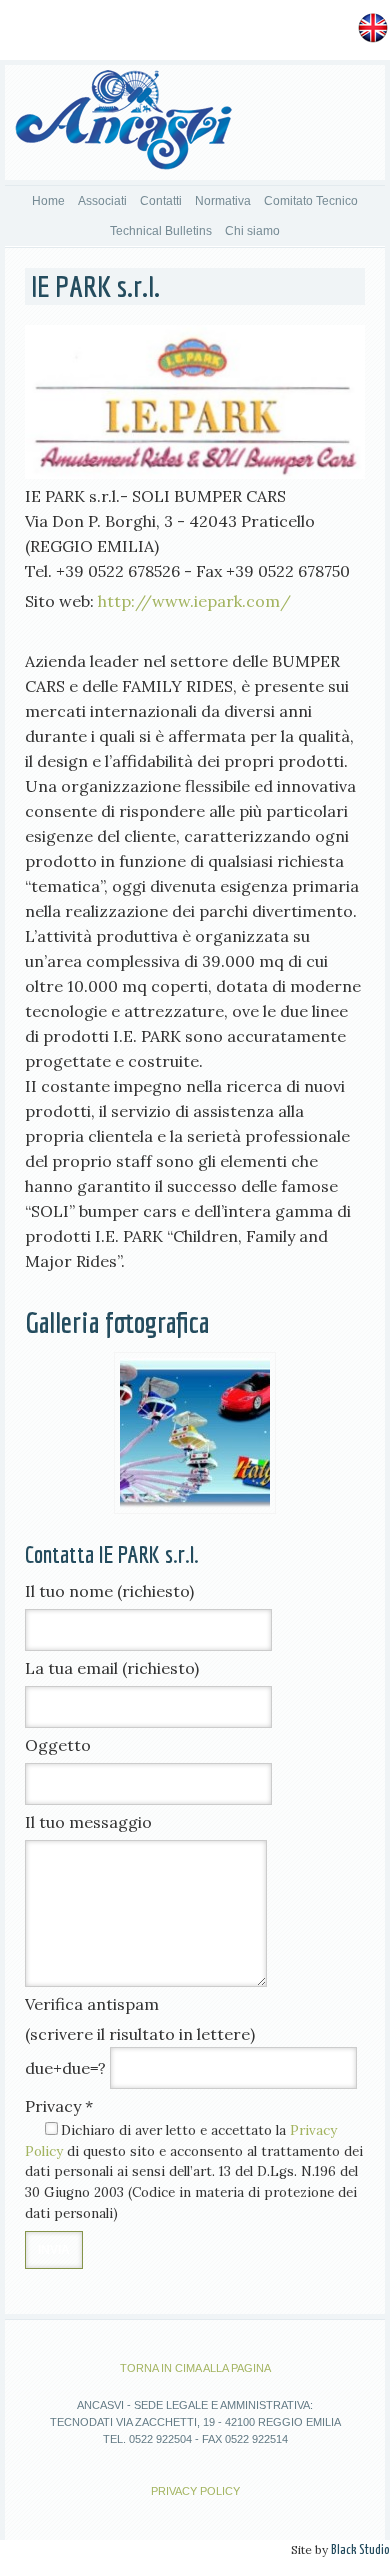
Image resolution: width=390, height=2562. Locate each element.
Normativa (223, 201)
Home (48, 201)
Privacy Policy (195, 2491)
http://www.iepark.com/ (194, 601)
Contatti (161, 201)
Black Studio (360, 2550)
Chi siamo (252, 231)
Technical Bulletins (161, 231)
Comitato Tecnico (311, 201)
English (323, 26)
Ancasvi (123, 125)
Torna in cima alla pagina (195, 2368)
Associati (102, 201)
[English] (372, 26)
